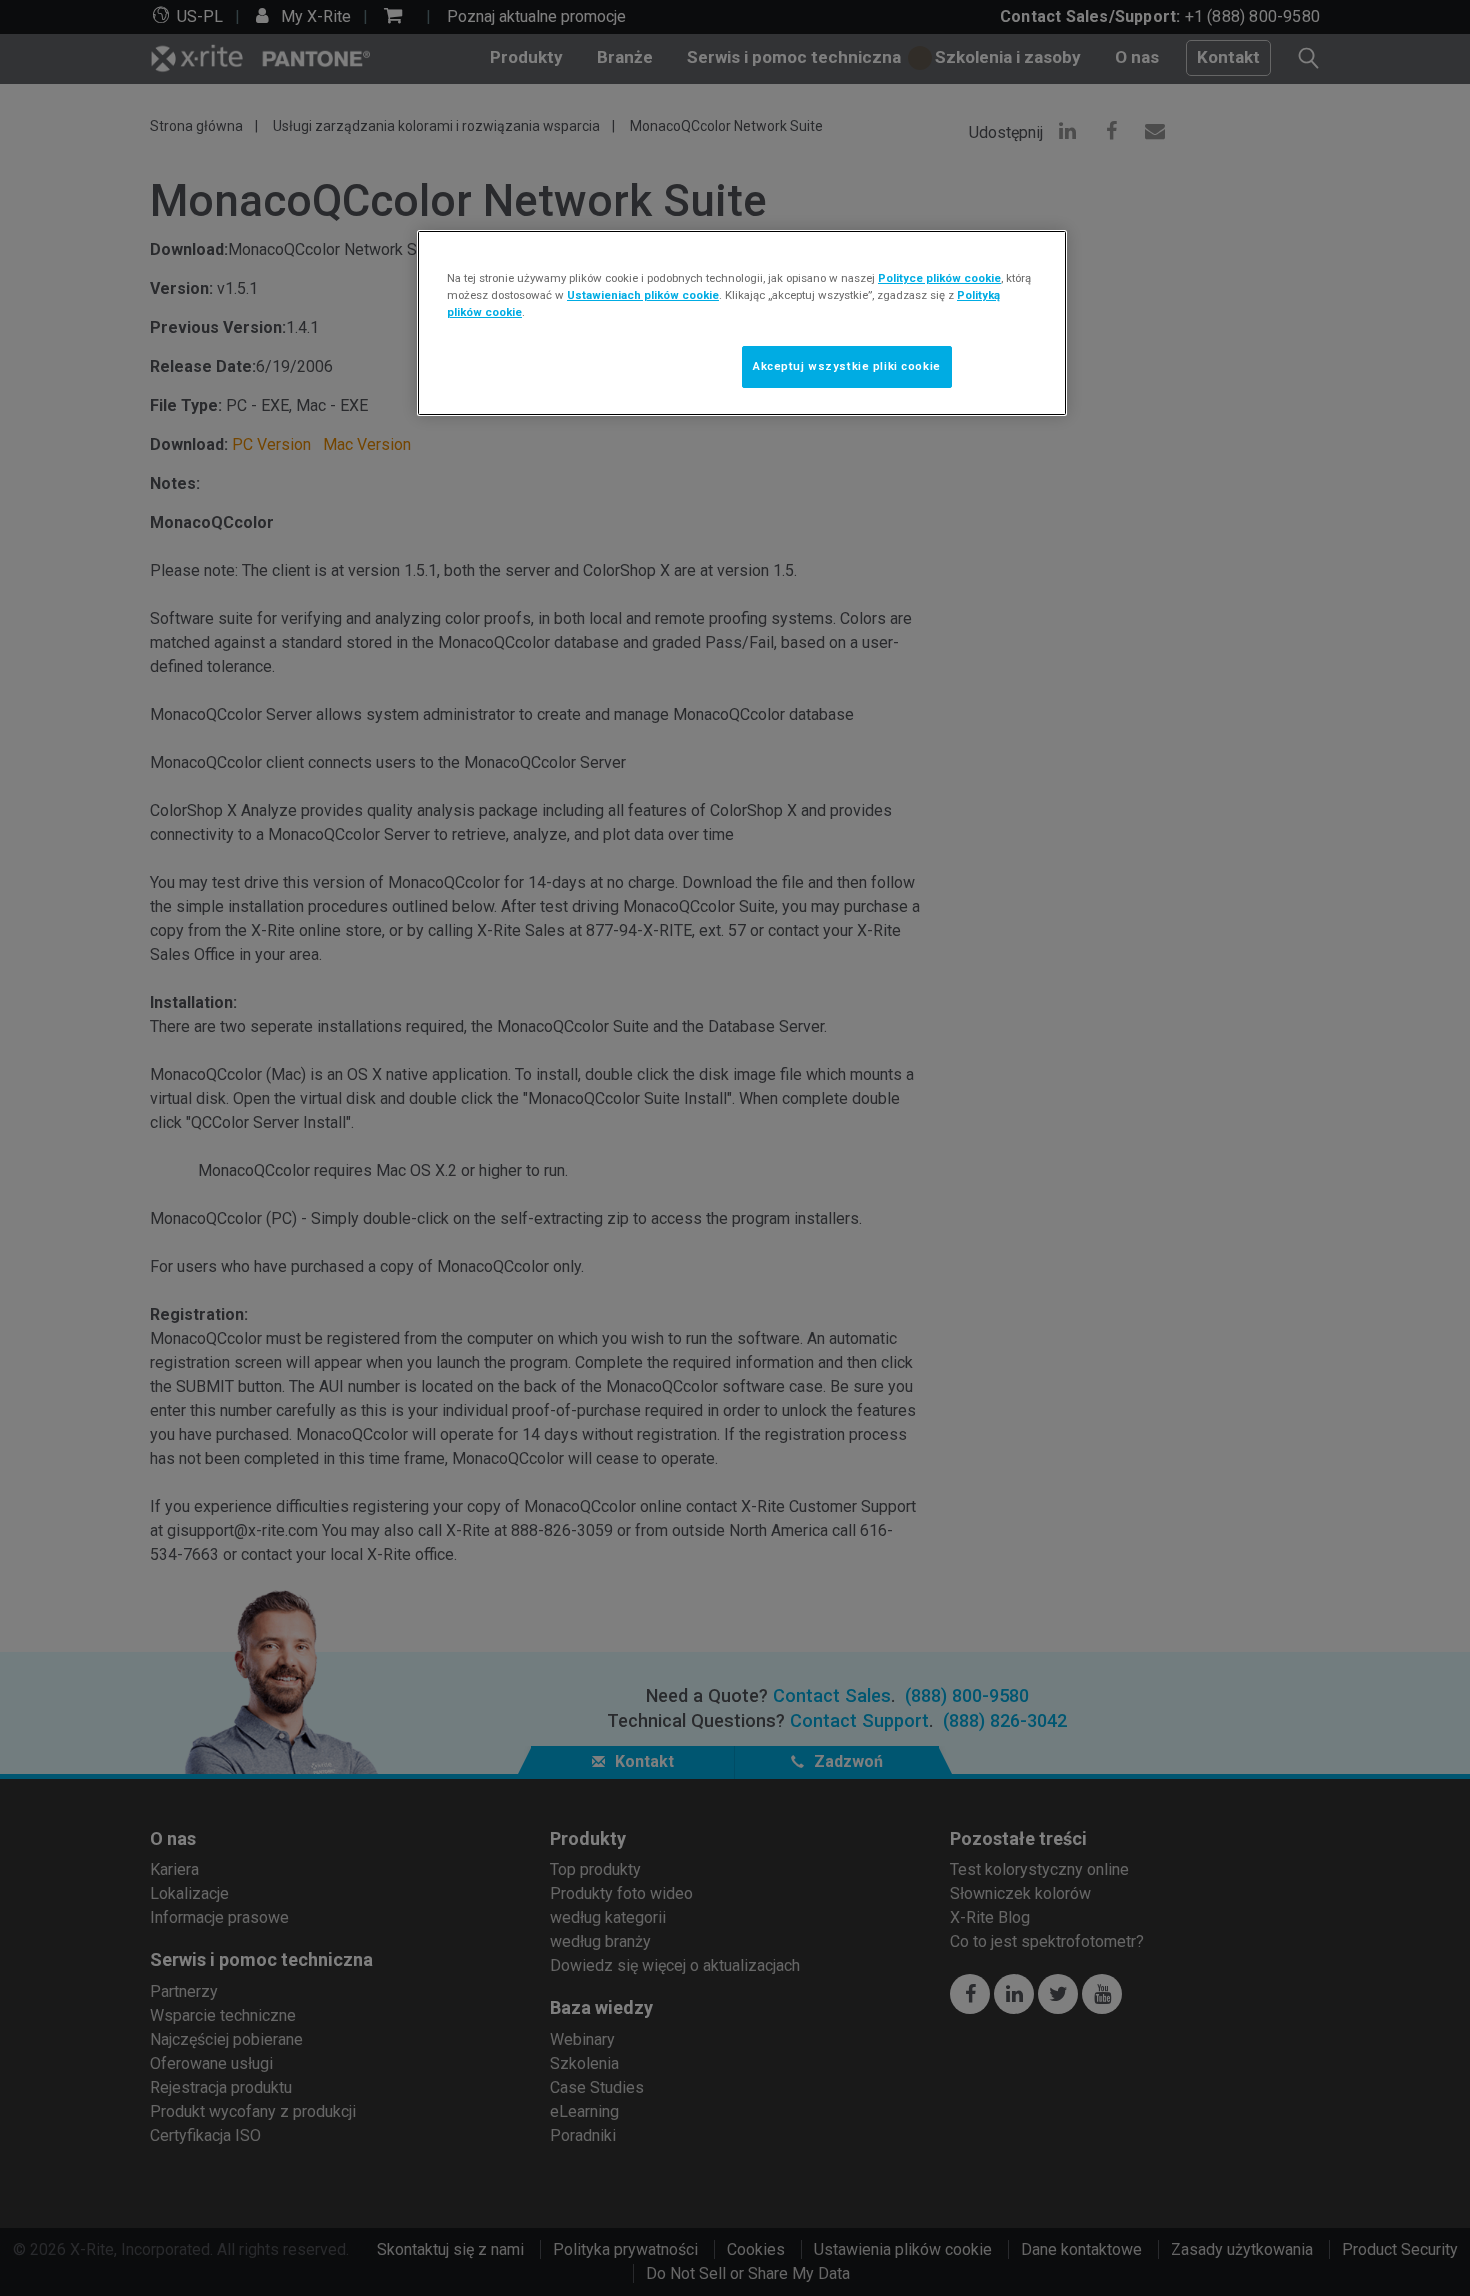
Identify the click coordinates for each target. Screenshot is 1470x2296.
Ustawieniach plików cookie (643, 295)
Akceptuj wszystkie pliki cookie (847, 366)
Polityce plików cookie (939, 278)
